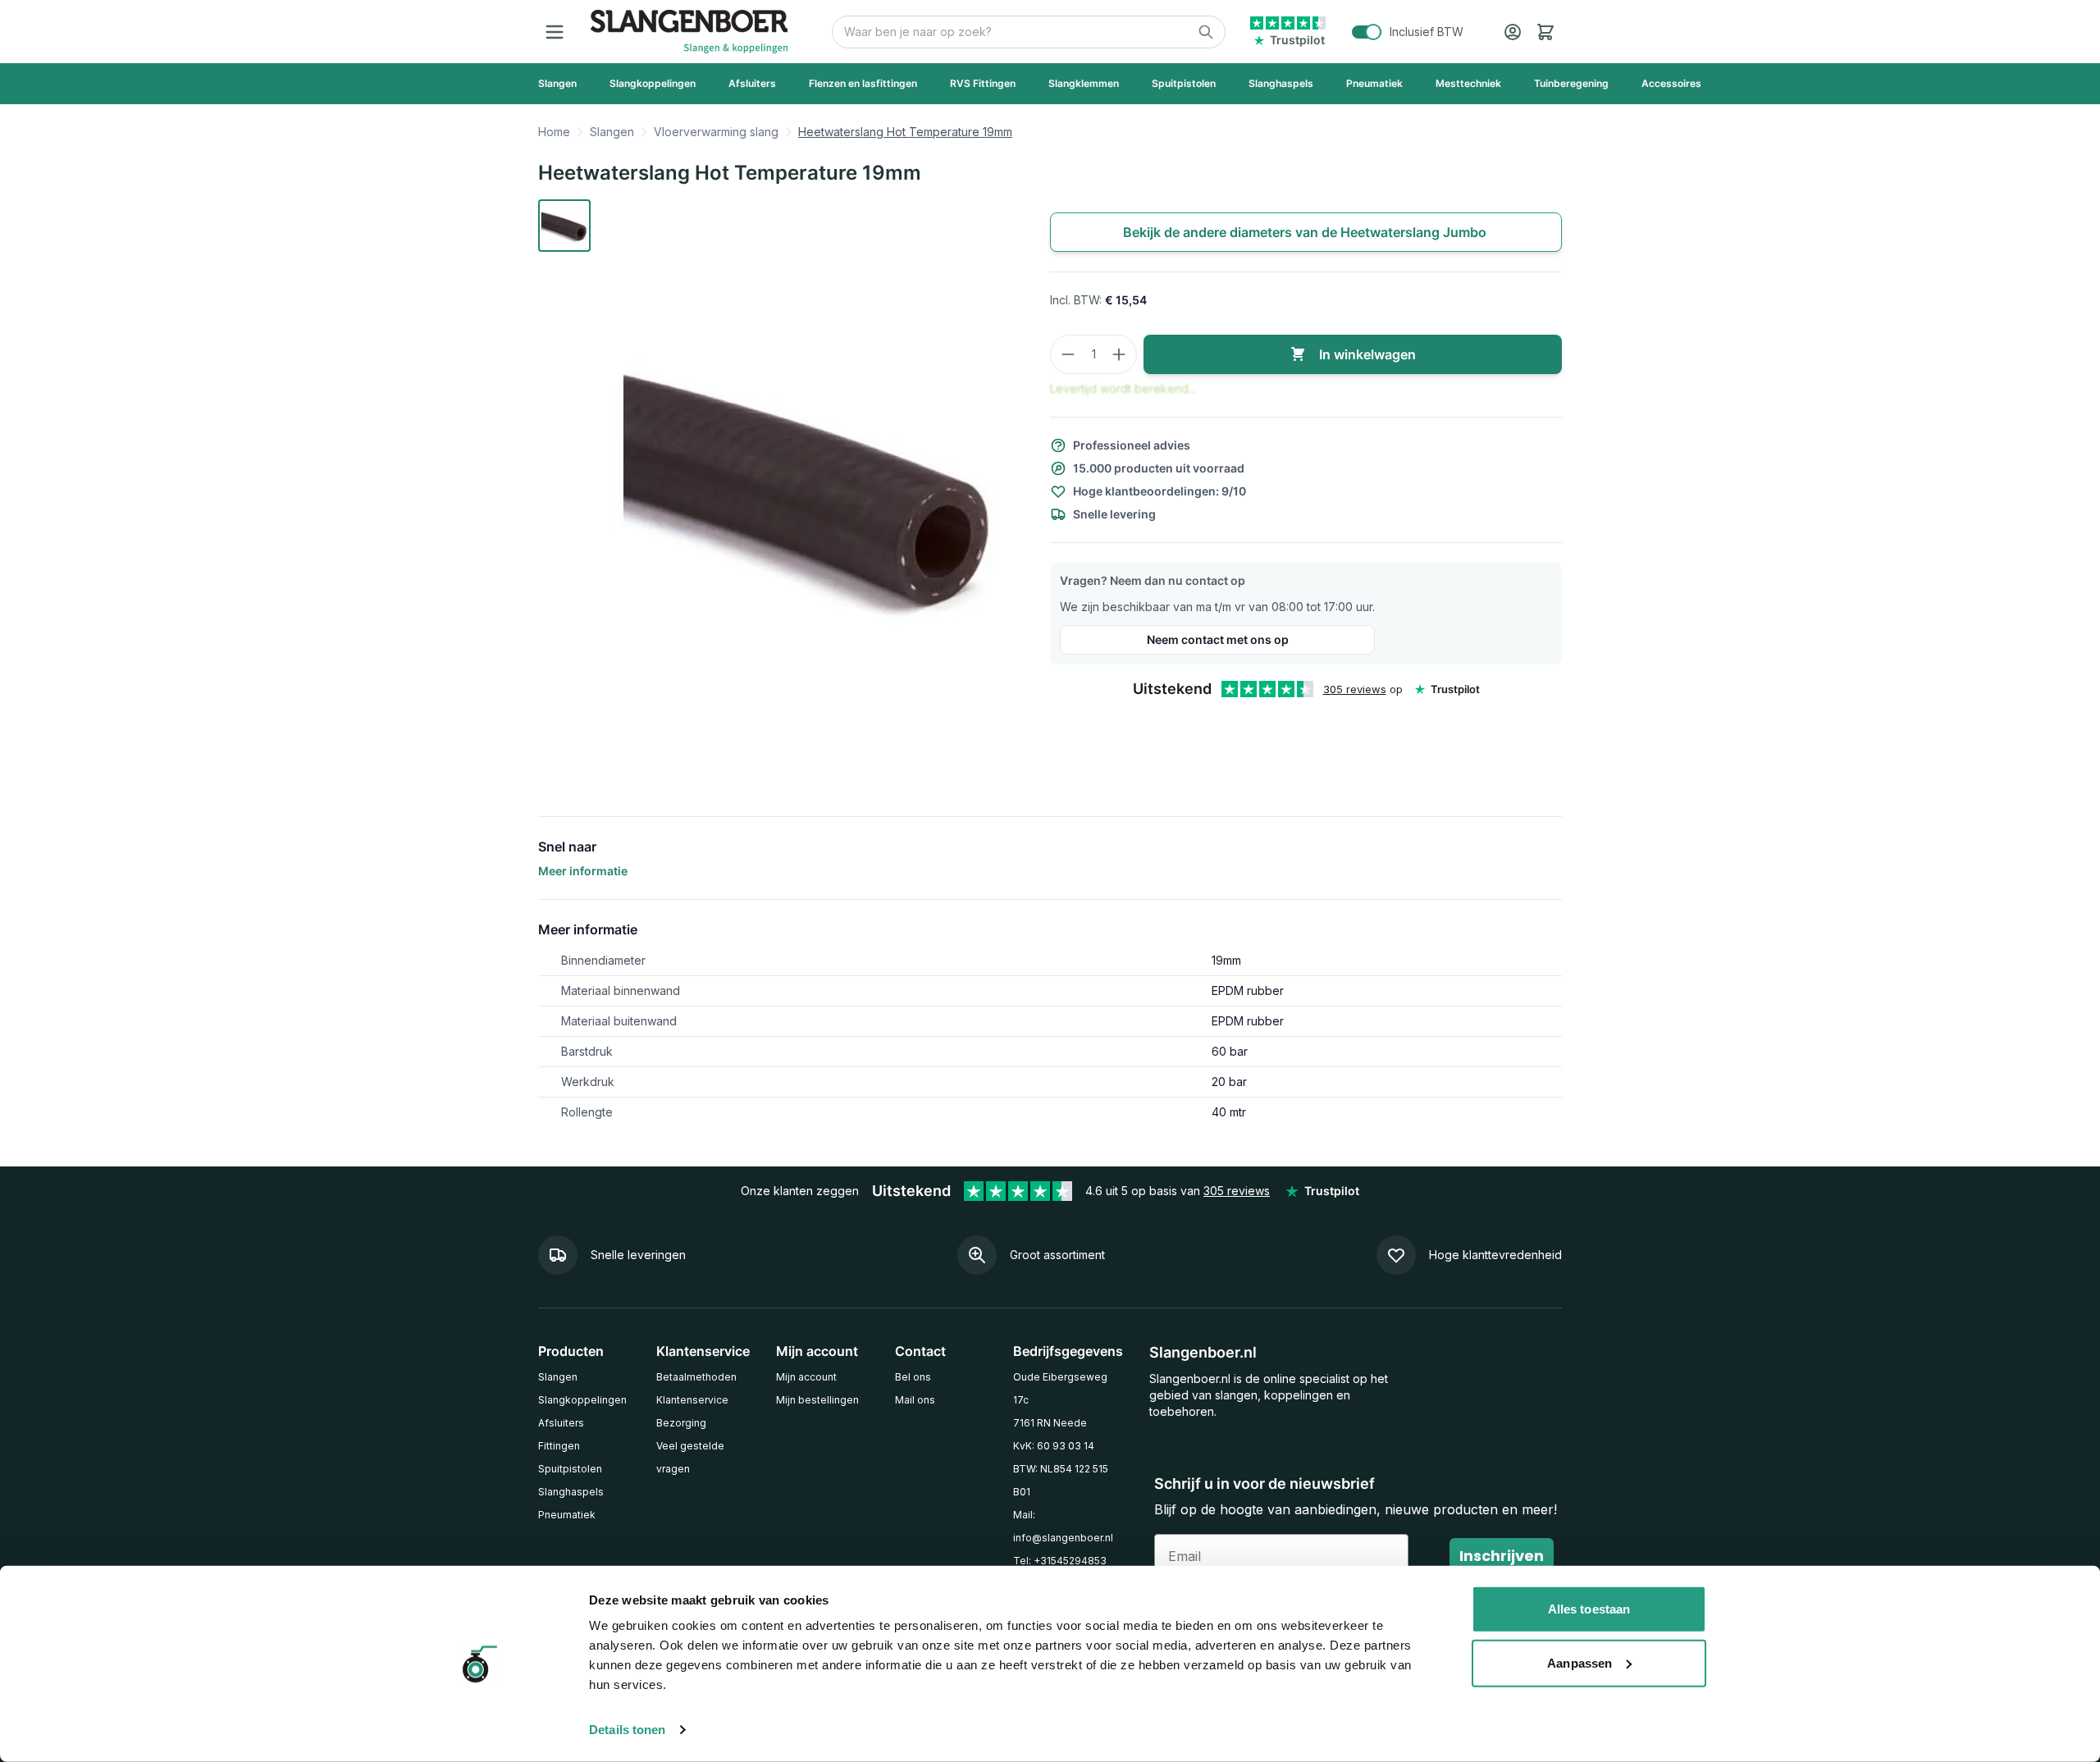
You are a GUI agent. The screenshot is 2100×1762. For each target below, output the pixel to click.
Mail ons (915, 1400)
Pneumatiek (567, 1515)
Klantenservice (692, 1400)
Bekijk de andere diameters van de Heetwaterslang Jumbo (1306, 232)
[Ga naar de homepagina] (689, 32)
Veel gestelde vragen (690, 1457)
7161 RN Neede (1050, 1423)
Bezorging (681, 1423)
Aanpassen (1580, 1662)
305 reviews (1355, 689)
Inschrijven (1502, 1556)
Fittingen (559, 1446)
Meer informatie (583, 871)
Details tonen (627, 1730)
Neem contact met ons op (1218, 639)
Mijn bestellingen (817, 1400)
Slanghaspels (571, 1492)
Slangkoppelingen (582, 1400)
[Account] (1513, 32)
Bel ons (913, 1377)
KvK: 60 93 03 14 (1054, 1446)
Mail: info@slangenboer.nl (1063, 1526)
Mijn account (806, 1377)
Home (554, 132)
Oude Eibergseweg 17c (1060, 1388)
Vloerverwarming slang (716, 132)
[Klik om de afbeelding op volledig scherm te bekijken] (810, 485)
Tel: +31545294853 (1060, 1561)
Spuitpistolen (570, 1469)
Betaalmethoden (696, 1377)
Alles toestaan (1589, 1609)
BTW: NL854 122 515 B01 (1061, 1480)
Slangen (612, 132)
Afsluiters (561, 1423)
